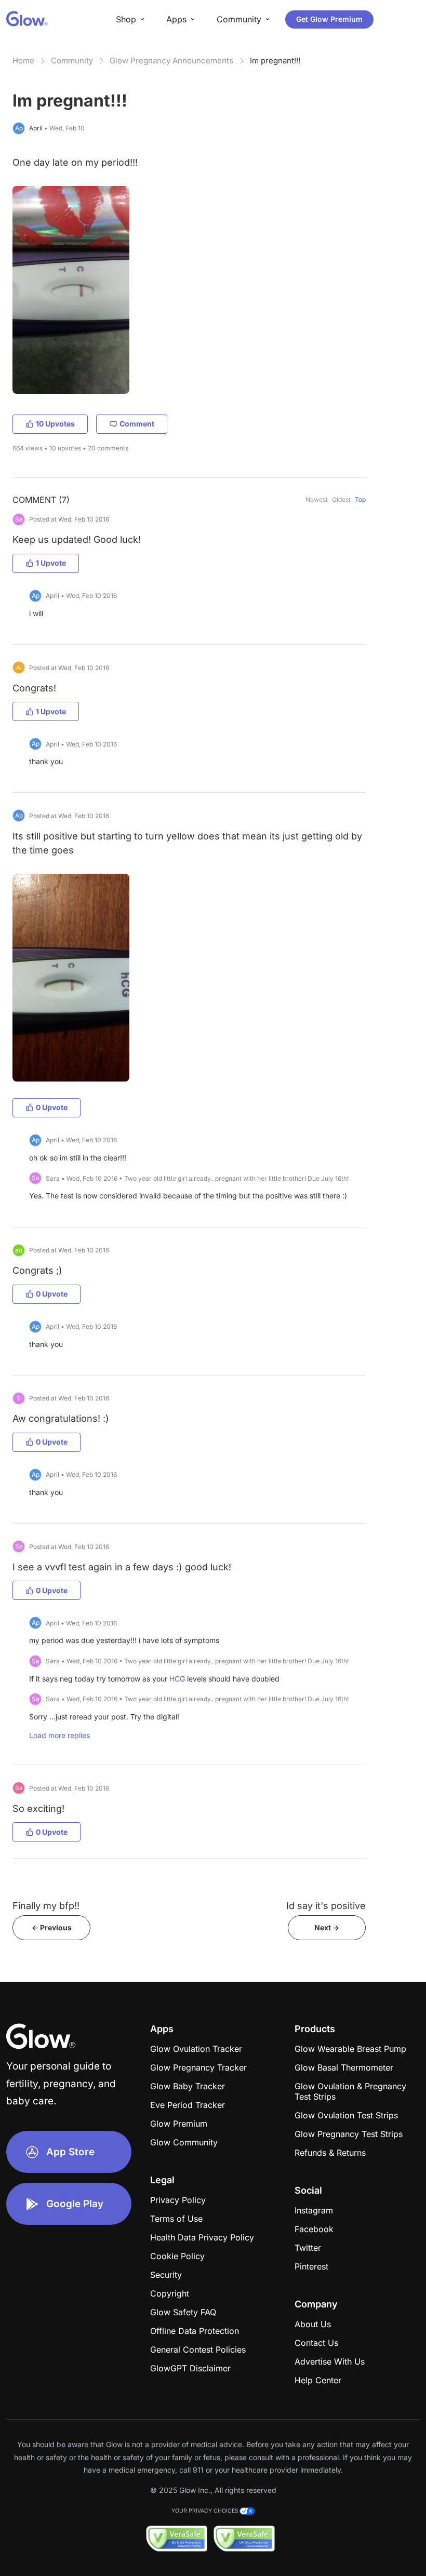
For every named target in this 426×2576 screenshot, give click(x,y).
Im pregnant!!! (275, 61)
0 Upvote (52, 1107)
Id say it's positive (326, 1906)
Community (72, 61)
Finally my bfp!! (46, 1906)
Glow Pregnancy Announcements (171, 61)
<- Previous (52, 1927)
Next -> (327, 1927)
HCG (177, 1679)
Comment (137, 424)
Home (23, 61)
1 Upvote (51, 563)
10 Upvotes (55, 424)
